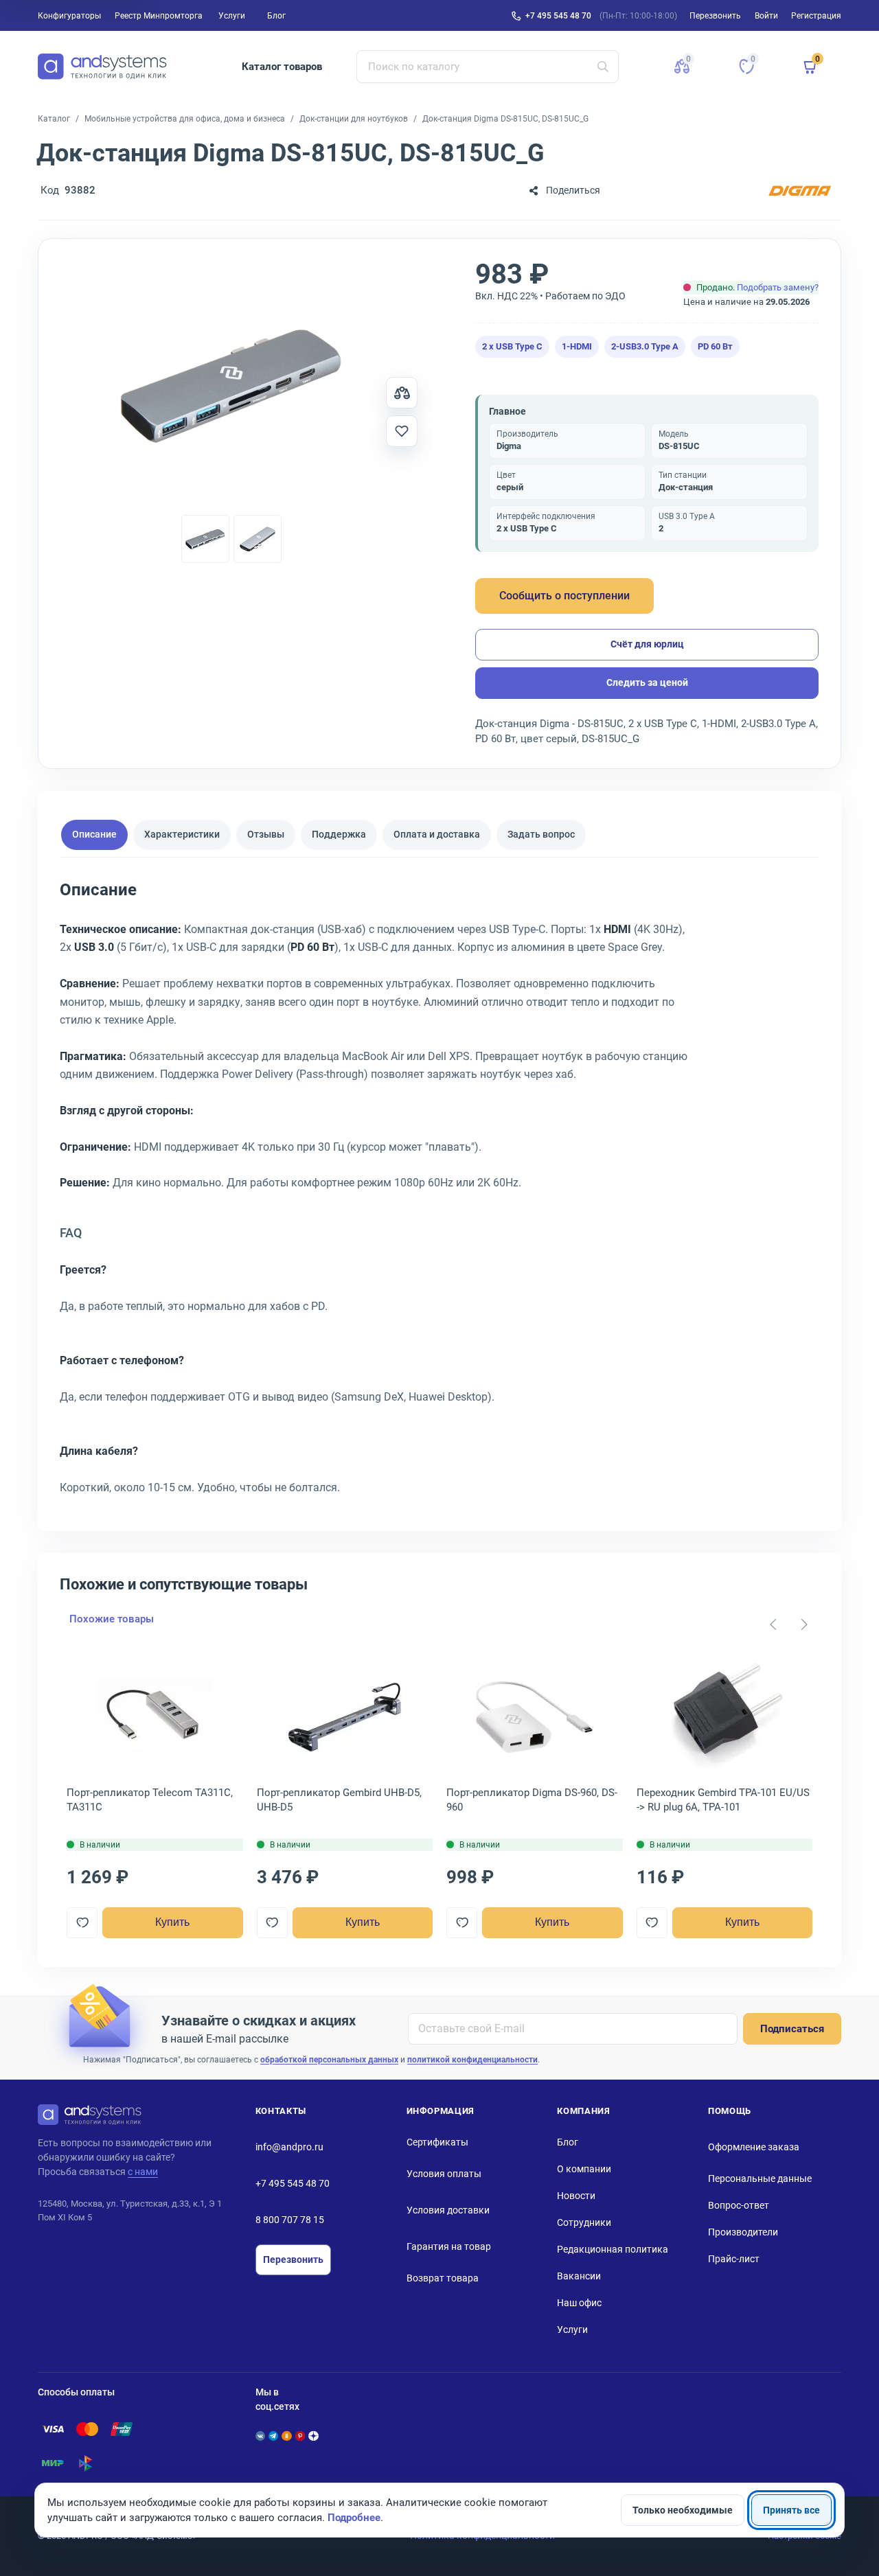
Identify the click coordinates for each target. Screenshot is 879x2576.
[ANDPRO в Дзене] (313, 2436)
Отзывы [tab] (266, 835)
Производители (743, 2232)
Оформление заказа (754, 2147)
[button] (682, 67)
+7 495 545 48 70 (558, 16)
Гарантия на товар (449, 2246)
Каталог (54, 119)
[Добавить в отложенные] (402, 431)
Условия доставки (448, 2210)
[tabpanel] (439, 1193)
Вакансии (579, 2276)
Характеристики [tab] (182, 835)
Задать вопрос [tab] (541, 835)
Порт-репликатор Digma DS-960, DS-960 (532, 1800)
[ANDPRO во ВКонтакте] (260, 2436)
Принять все (791, 2510)
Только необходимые (683, 2510)
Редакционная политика (613, 2249)
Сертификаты (437, 2142)
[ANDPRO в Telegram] (273, 2436)
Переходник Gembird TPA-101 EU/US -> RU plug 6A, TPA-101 (723, 1800)
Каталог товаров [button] (282, 67)
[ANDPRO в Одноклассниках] (286, 2436)
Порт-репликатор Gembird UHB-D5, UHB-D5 (339, 1800)
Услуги (232, 16)
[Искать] (603, 67)
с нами (143, 2172)
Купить (172, 1922)
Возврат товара (443, 2278)
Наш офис (579, 2303)
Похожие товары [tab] (112, 1619)
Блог (276, 16)
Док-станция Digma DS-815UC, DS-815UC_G (505, 119)
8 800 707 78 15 (290, 2220)
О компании (584, 2169)
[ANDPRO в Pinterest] (300, 2436)
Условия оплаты (444, 2174)
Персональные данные (760, 2178)
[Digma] (800, 191)
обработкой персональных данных (329, 2060)
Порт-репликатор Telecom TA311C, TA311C (150, 1800)
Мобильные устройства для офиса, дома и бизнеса (185, 119)
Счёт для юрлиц (647, 644)
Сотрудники (584, 2222)
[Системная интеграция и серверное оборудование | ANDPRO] (102, 67)
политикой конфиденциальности (472, 2060)
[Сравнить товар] (402, 393)
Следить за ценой (647, 682)
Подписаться (792, 2029)
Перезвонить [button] (715, 16)
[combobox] (488, 67)
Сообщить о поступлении (564, 596)
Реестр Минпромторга (159, 16)
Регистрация (816, 16)
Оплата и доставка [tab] (437, 835)
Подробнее (354, 2518)
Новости (576, 2196)
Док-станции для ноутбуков (354, 119)
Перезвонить (293, 2259)
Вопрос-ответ (739, 2205)
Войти (766, 16)
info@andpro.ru (289, 2147)
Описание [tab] (94, 835)
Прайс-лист (734, 2259)
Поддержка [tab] (339, 835)
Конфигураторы (69, 16)
